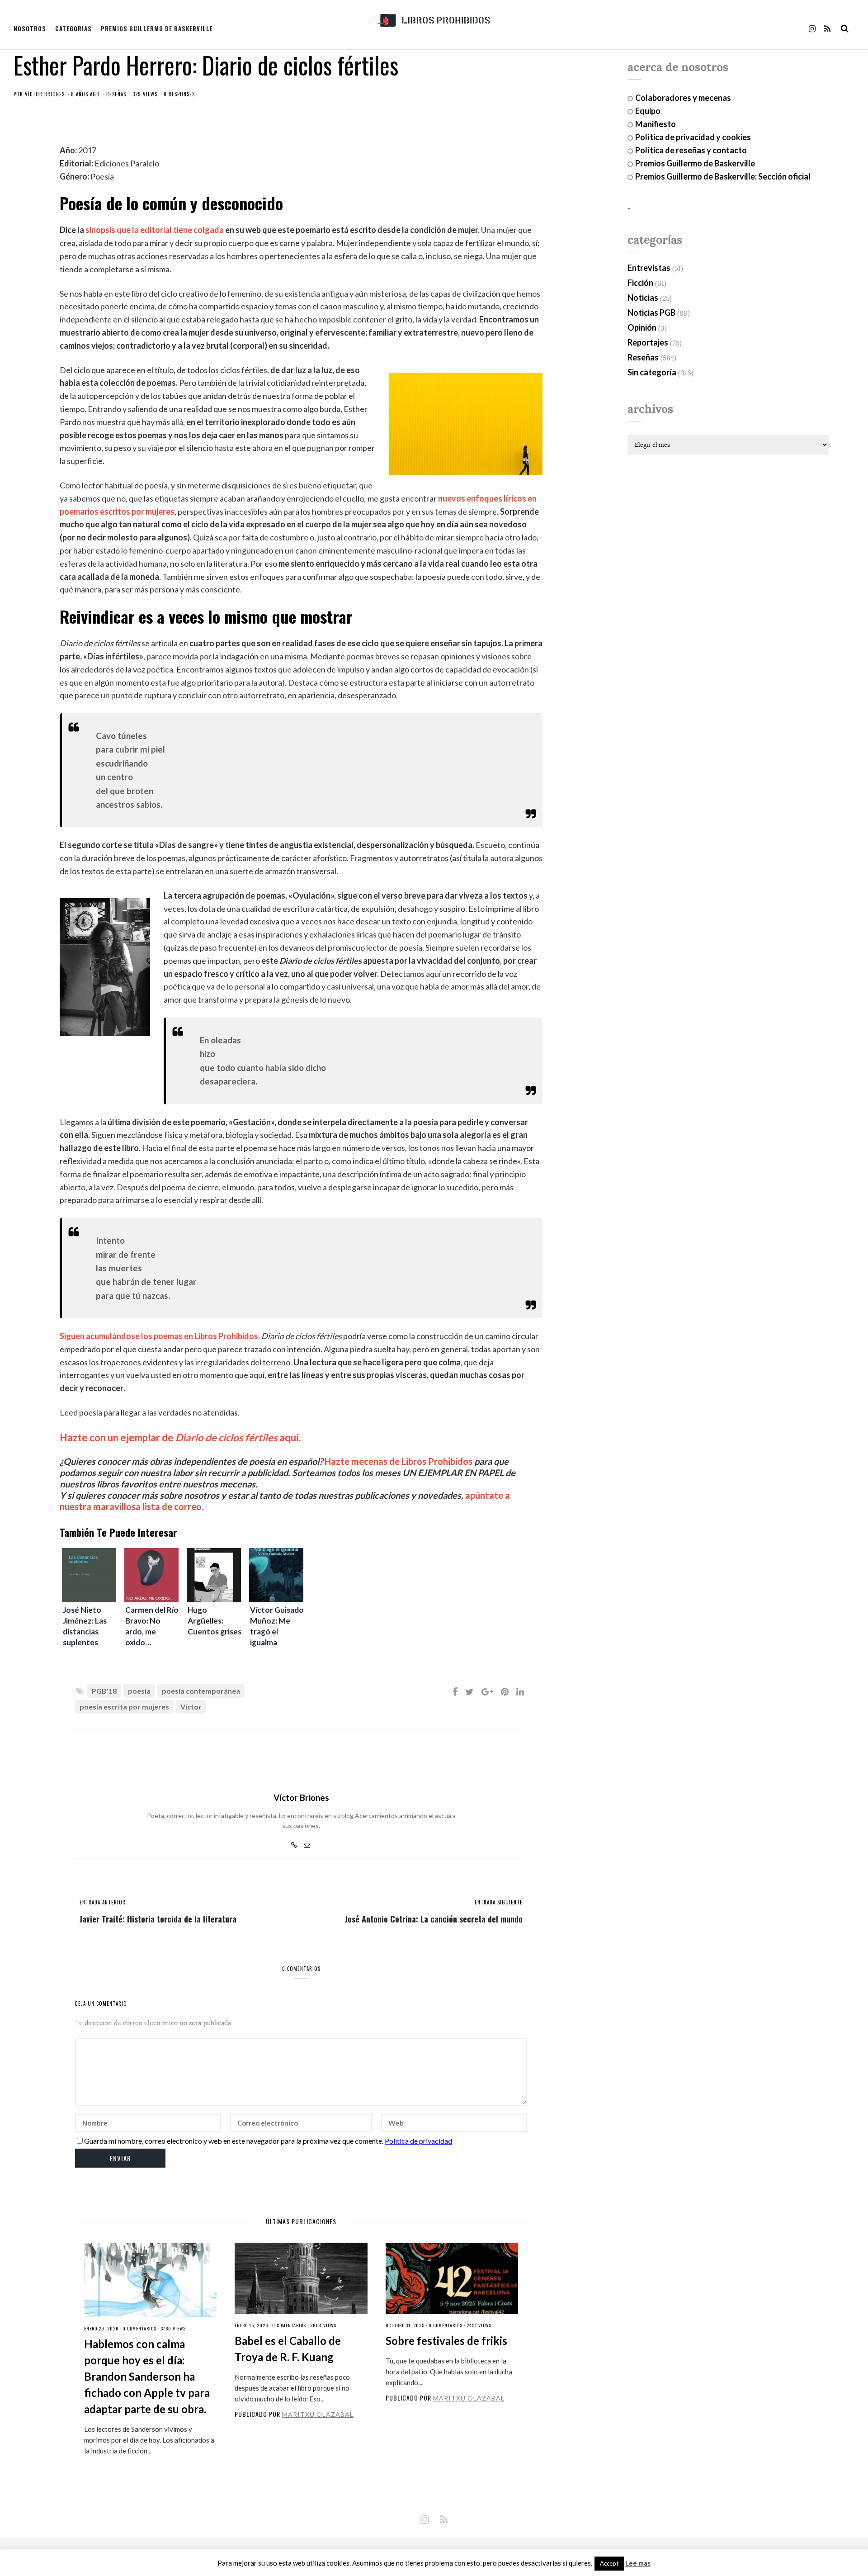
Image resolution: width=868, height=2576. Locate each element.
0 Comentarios (139, 2328)
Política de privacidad (418, 2141)
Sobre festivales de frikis (446, 2341)
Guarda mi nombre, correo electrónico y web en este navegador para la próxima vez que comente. (234, 2141)
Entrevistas (649, 268)
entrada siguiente (499, 1902)
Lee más (638, 2563)
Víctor (191, 1707)
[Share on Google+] (487, 1691)
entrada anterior (103, 1902)
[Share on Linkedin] (520, 1691)
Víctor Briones (45, 94)
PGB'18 (104, 1691)
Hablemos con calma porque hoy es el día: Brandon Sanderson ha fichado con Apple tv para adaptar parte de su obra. (147, 2376)
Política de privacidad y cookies (693, 137)
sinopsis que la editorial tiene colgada (155, 230)
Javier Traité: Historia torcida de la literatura (158, 1918)
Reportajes (648, 342)
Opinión (642, 327)
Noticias (643, 298)
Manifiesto (656, 124)
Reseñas (116, 94)
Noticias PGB (651, 313)
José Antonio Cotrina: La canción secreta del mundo (434, 1918)
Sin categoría (652, 372)
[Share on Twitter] (469, 1691)
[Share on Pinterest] (505, 1691)
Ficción (640, 283)
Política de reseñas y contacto (691, 150)
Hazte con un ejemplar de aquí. (180, 1437)
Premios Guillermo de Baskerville (157, 28)
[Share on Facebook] (455, 1691)
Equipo (648, 111)
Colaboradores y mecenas (683, 98)
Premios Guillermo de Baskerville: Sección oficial (723, 176)
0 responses (179, 94)
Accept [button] (609, 2563)
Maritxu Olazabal (318, 2414)
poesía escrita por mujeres (124, 1707)
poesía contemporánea (201, 1691)
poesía (139, 1691)
